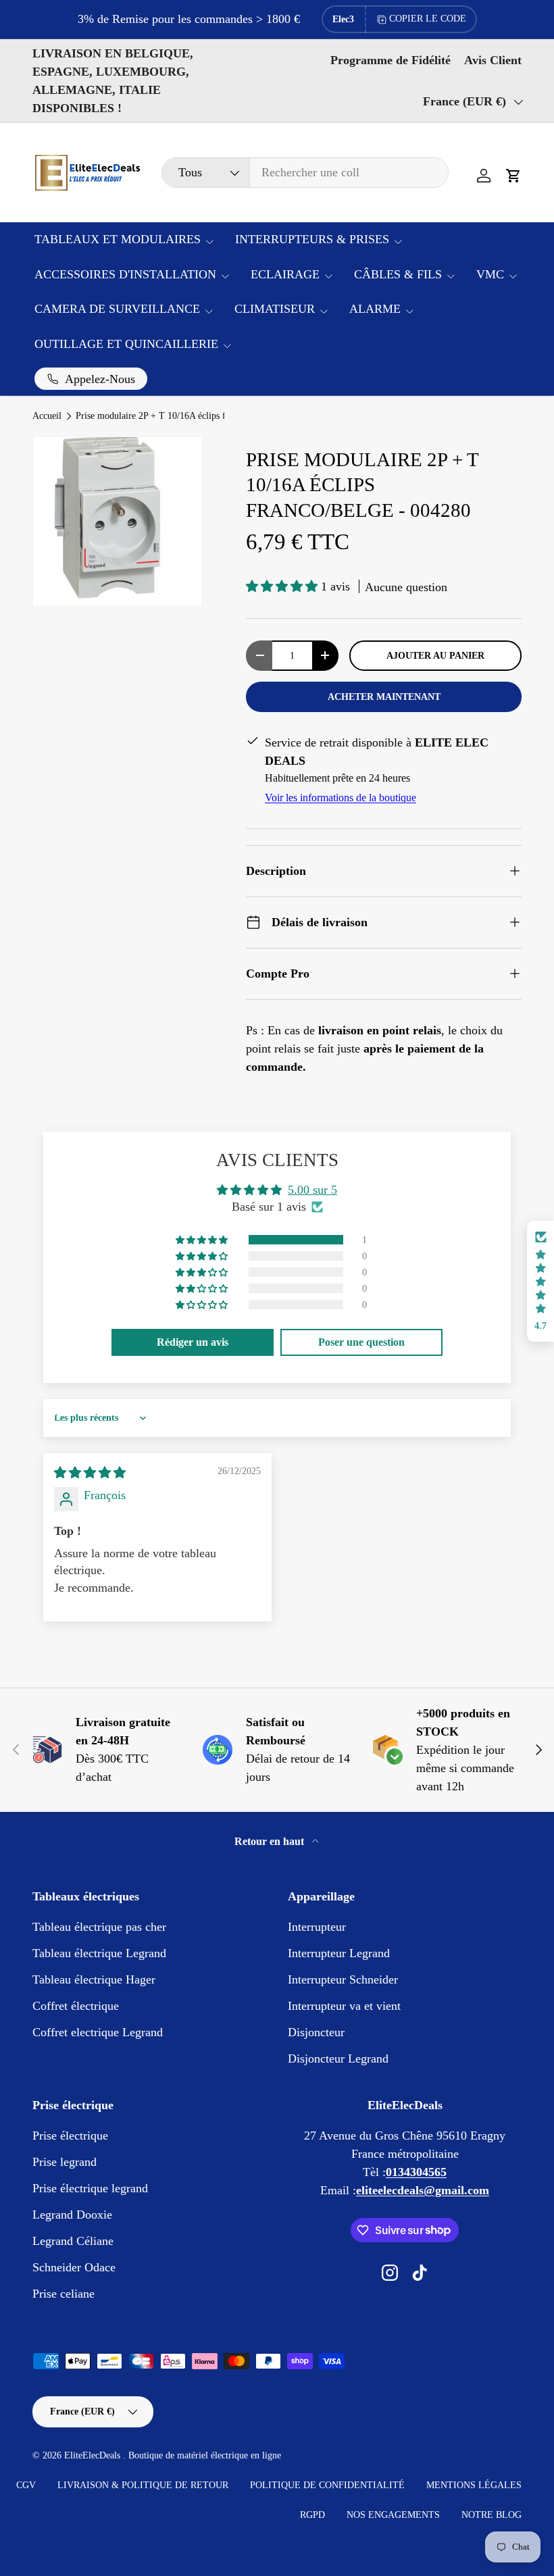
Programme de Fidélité (391, 60)
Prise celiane (64, 2294)
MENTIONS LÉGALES (474, 2485)
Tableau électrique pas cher (99, 1927)
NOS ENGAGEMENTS (393, 2515)
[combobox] (305, 173)
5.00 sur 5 (312, 1190)
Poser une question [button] (361, 1342)
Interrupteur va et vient (344, 2006)
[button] (513, 176)
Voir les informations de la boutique (341, 798)
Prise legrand (65, 2162)
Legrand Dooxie (72, 2215)
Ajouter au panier (435, 655)
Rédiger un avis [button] (193, 1342)
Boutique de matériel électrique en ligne (205, 2455)
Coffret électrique (76, 2006)
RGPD (312, 2515)
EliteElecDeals (94, 2455)
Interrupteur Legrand (339, 1953)
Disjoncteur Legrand (338, 2059)
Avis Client (493, 60)
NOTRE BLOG (492, 2515)
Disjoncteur (316, 2032)
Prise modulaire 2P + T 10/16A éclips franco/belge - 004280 (167, 416)
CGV (26, 2485)
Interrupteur (317, 1927)
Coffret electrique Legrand (98, 2032)
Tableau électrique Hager (94, 1979)
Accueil (47, 416)
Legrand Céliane (73, 2241)
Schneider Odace (74, 2267)
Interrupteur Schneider (343, 1979)
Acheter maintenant (384, 697)
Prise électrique (70, 2136)
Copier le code (428, 19)
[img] (90, 1473)
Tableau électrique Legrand (99, 1953)
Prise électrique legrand (90, 2188)
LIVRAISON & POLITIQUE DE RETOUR (143, 2485)
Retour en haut (271, 1841)
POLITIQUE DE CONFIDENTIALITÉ (327, 2485)
